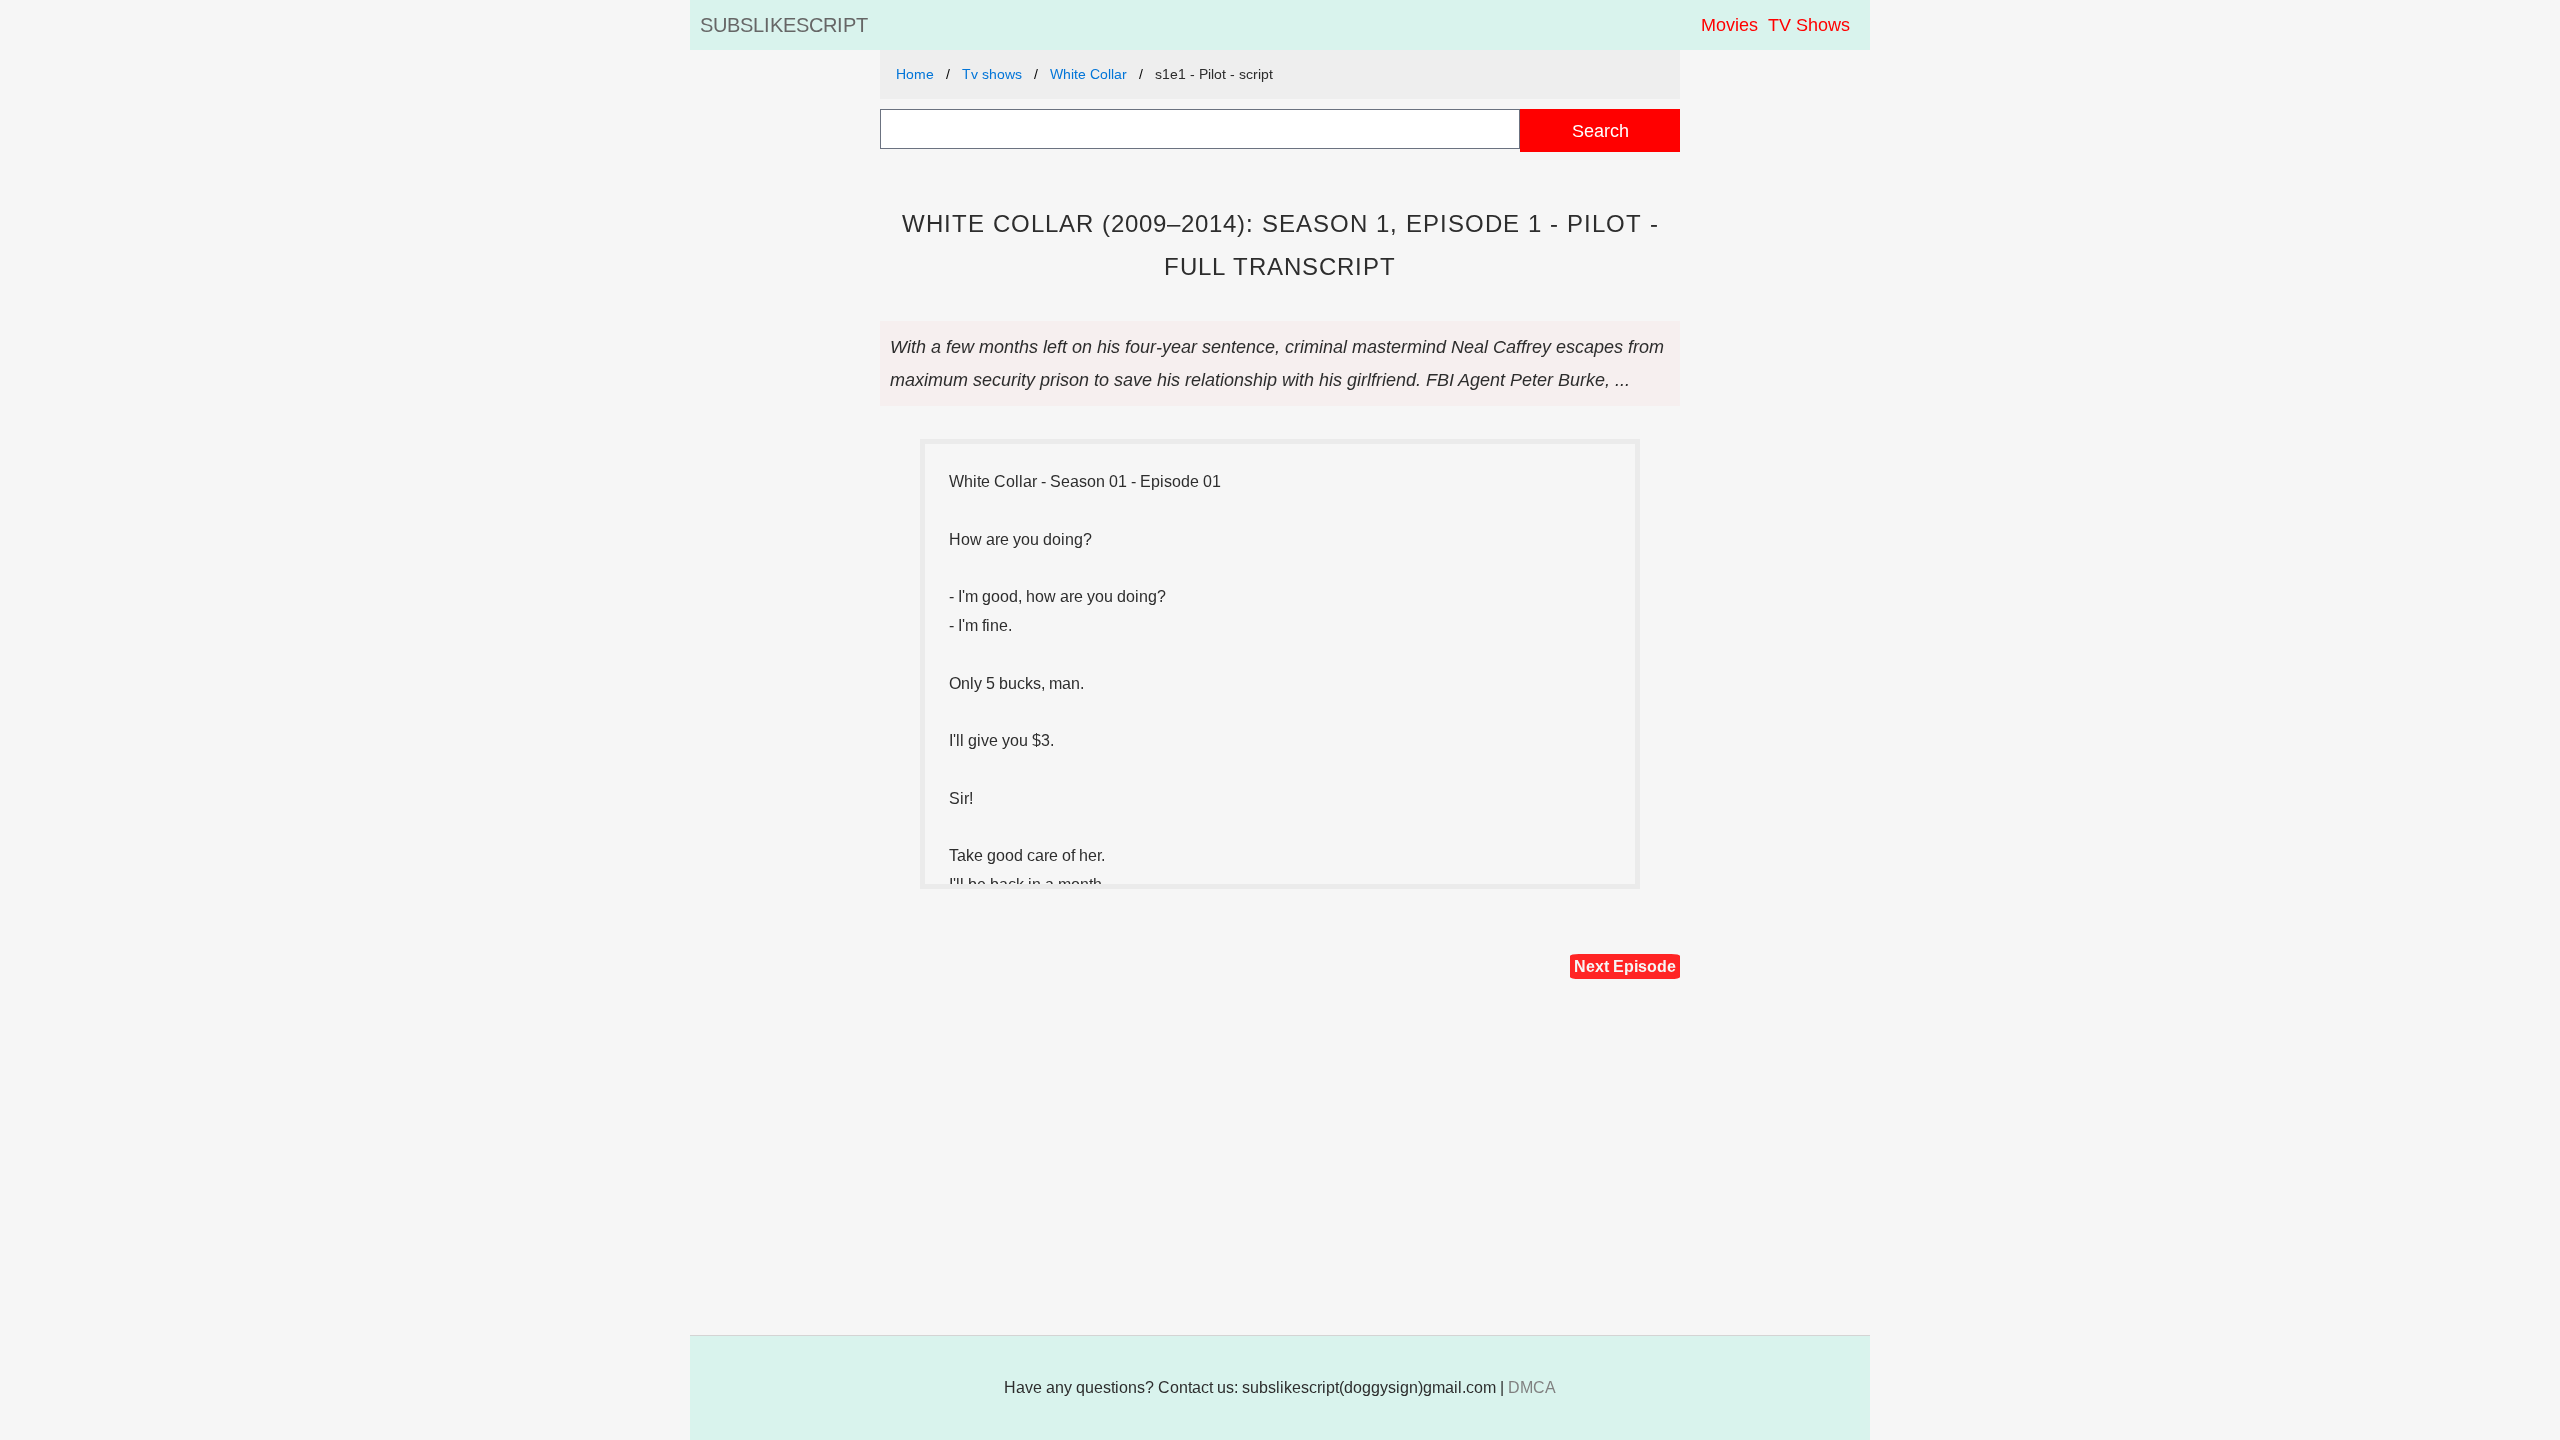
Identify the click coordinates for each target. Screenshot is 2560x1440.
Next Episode (1625, 966)
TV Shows (1809, 25)
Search (1600, 130)
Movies (1729, 25)
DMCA (1532, 1387)
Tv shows (992, 74)
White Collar (1088, 74)
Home (915, 74)
